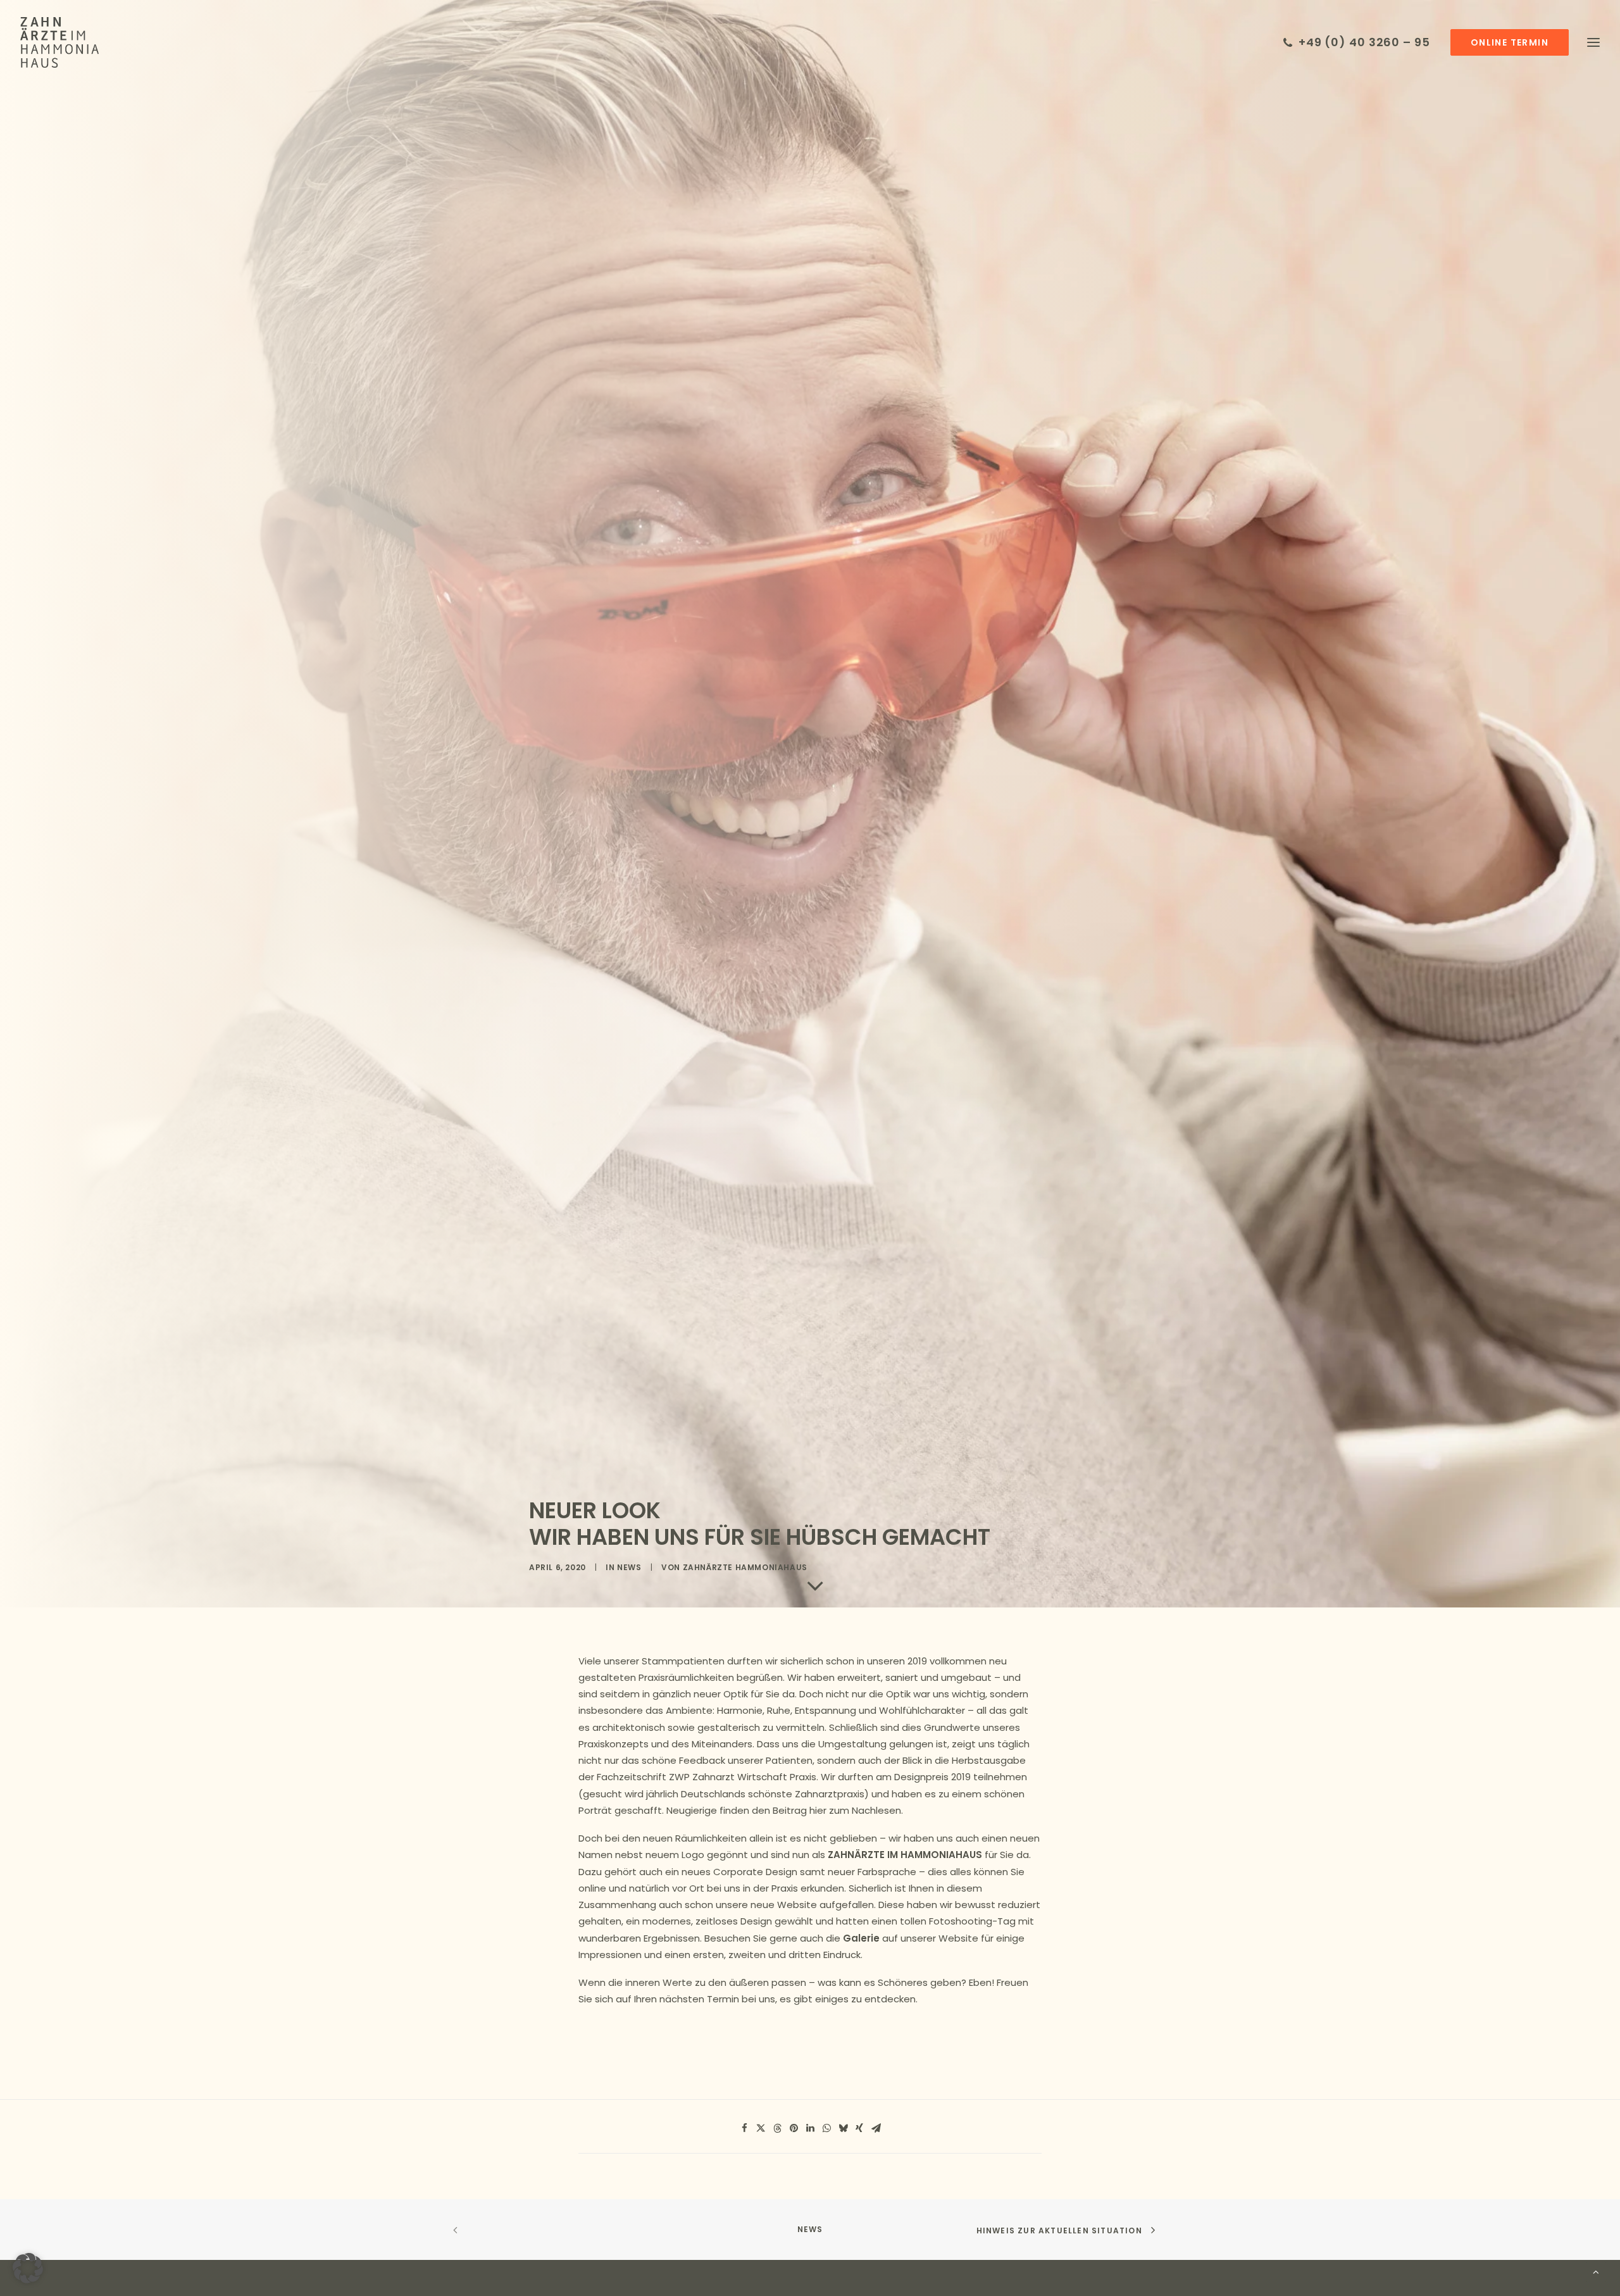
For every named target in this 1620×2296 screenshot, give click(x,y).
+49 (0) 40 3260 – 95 (1364, 42)
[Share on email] (876, 2128)
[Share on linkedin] (810, 2128)
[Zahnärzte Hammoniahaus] (59, 42)
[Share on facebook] (744, 2128)
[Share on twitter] (761, 2128)
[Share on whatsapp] (826, 2128)
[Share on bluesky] (843, 2128)
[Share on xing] (859, 2128)
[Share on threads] (777, 2128)
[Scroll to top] (1596, 2271)
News (629, 1567)
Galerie (861, 1938)
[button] (1508, 42)
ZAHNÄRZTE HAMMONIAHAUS (745, 1567)
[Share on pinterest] (794, 2128)
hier (818, 1810)
